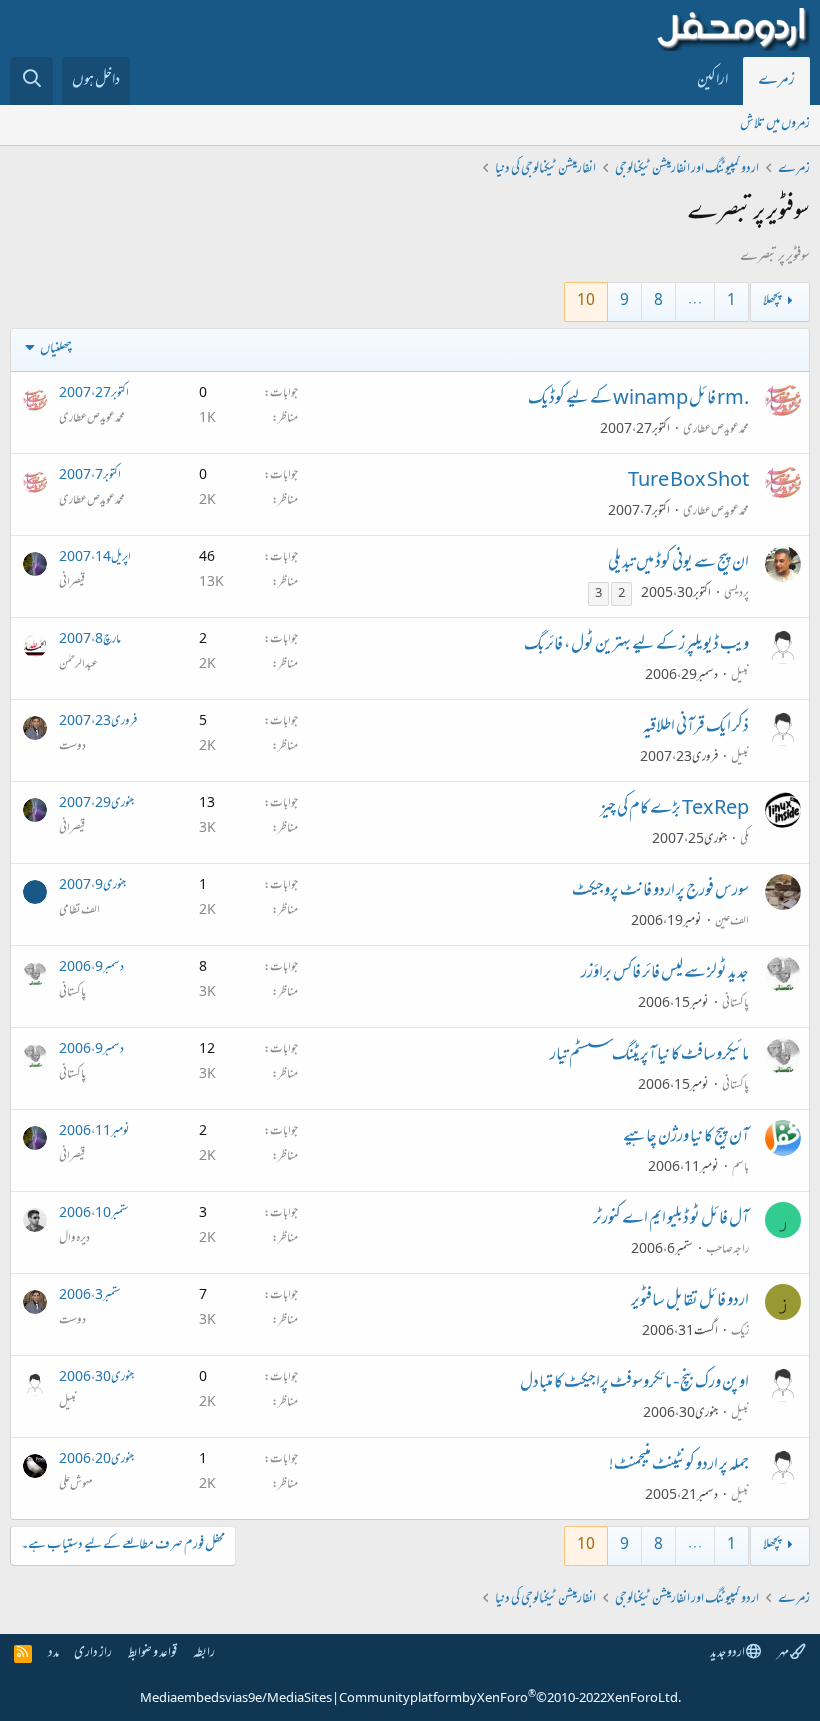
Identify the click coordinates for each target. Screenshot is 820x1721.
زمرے (776, 81)
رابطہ (204, 1653)
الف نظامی (79, 911)
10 (586, 301)
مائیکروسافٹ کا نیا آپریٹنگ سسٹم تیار (649, 1056)
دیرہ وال (74, 1239)
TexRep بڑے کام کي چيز (674, 810)
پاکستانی (735, 1004)
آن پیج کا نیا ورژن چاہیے (686, 1138)
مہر (783, 1653)
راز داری (93, 1653)
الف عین (732, 922)
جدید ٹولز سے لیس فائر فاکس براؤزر (665, 974)
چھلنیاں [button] (56, 349)
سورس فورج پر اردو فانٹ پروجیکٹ (660, 892)
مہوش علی (76, 1485)
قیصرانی (72, 583)
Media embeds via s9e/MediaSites (236, 1699)
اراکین (712, 81)
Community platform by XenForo (510, 1699)
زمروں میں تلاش (775, 124)
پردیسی (736, 594)
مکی (744, 840)
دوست (72, 747)
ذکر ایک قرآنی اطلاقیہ (696, 728)
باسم (740, 1168)
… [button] (695, 301)
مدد (53, 1653)
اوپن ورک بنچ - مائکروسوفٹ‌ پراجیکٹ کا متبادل (634, 1384)
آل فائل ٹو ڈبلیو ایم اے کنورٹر (671, 1220)
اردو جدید (728, 1653)
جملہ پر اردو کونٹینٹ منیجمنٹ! (679, 1466)
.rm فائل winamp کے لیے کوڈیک (638, 400)
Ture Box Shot (688, 482)
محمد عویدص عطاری (716, 430)
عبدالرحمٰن (78, 665)
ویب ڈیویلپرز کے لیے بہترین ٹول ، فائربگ (636, 646)
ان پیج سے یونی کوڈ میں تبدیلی (678, 564)
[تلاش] (31, 81)
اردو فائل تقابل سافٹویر (690, 1302)
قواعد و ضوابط (152, 1653)
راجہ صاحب (727, 1250)
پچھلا (772, 301)
